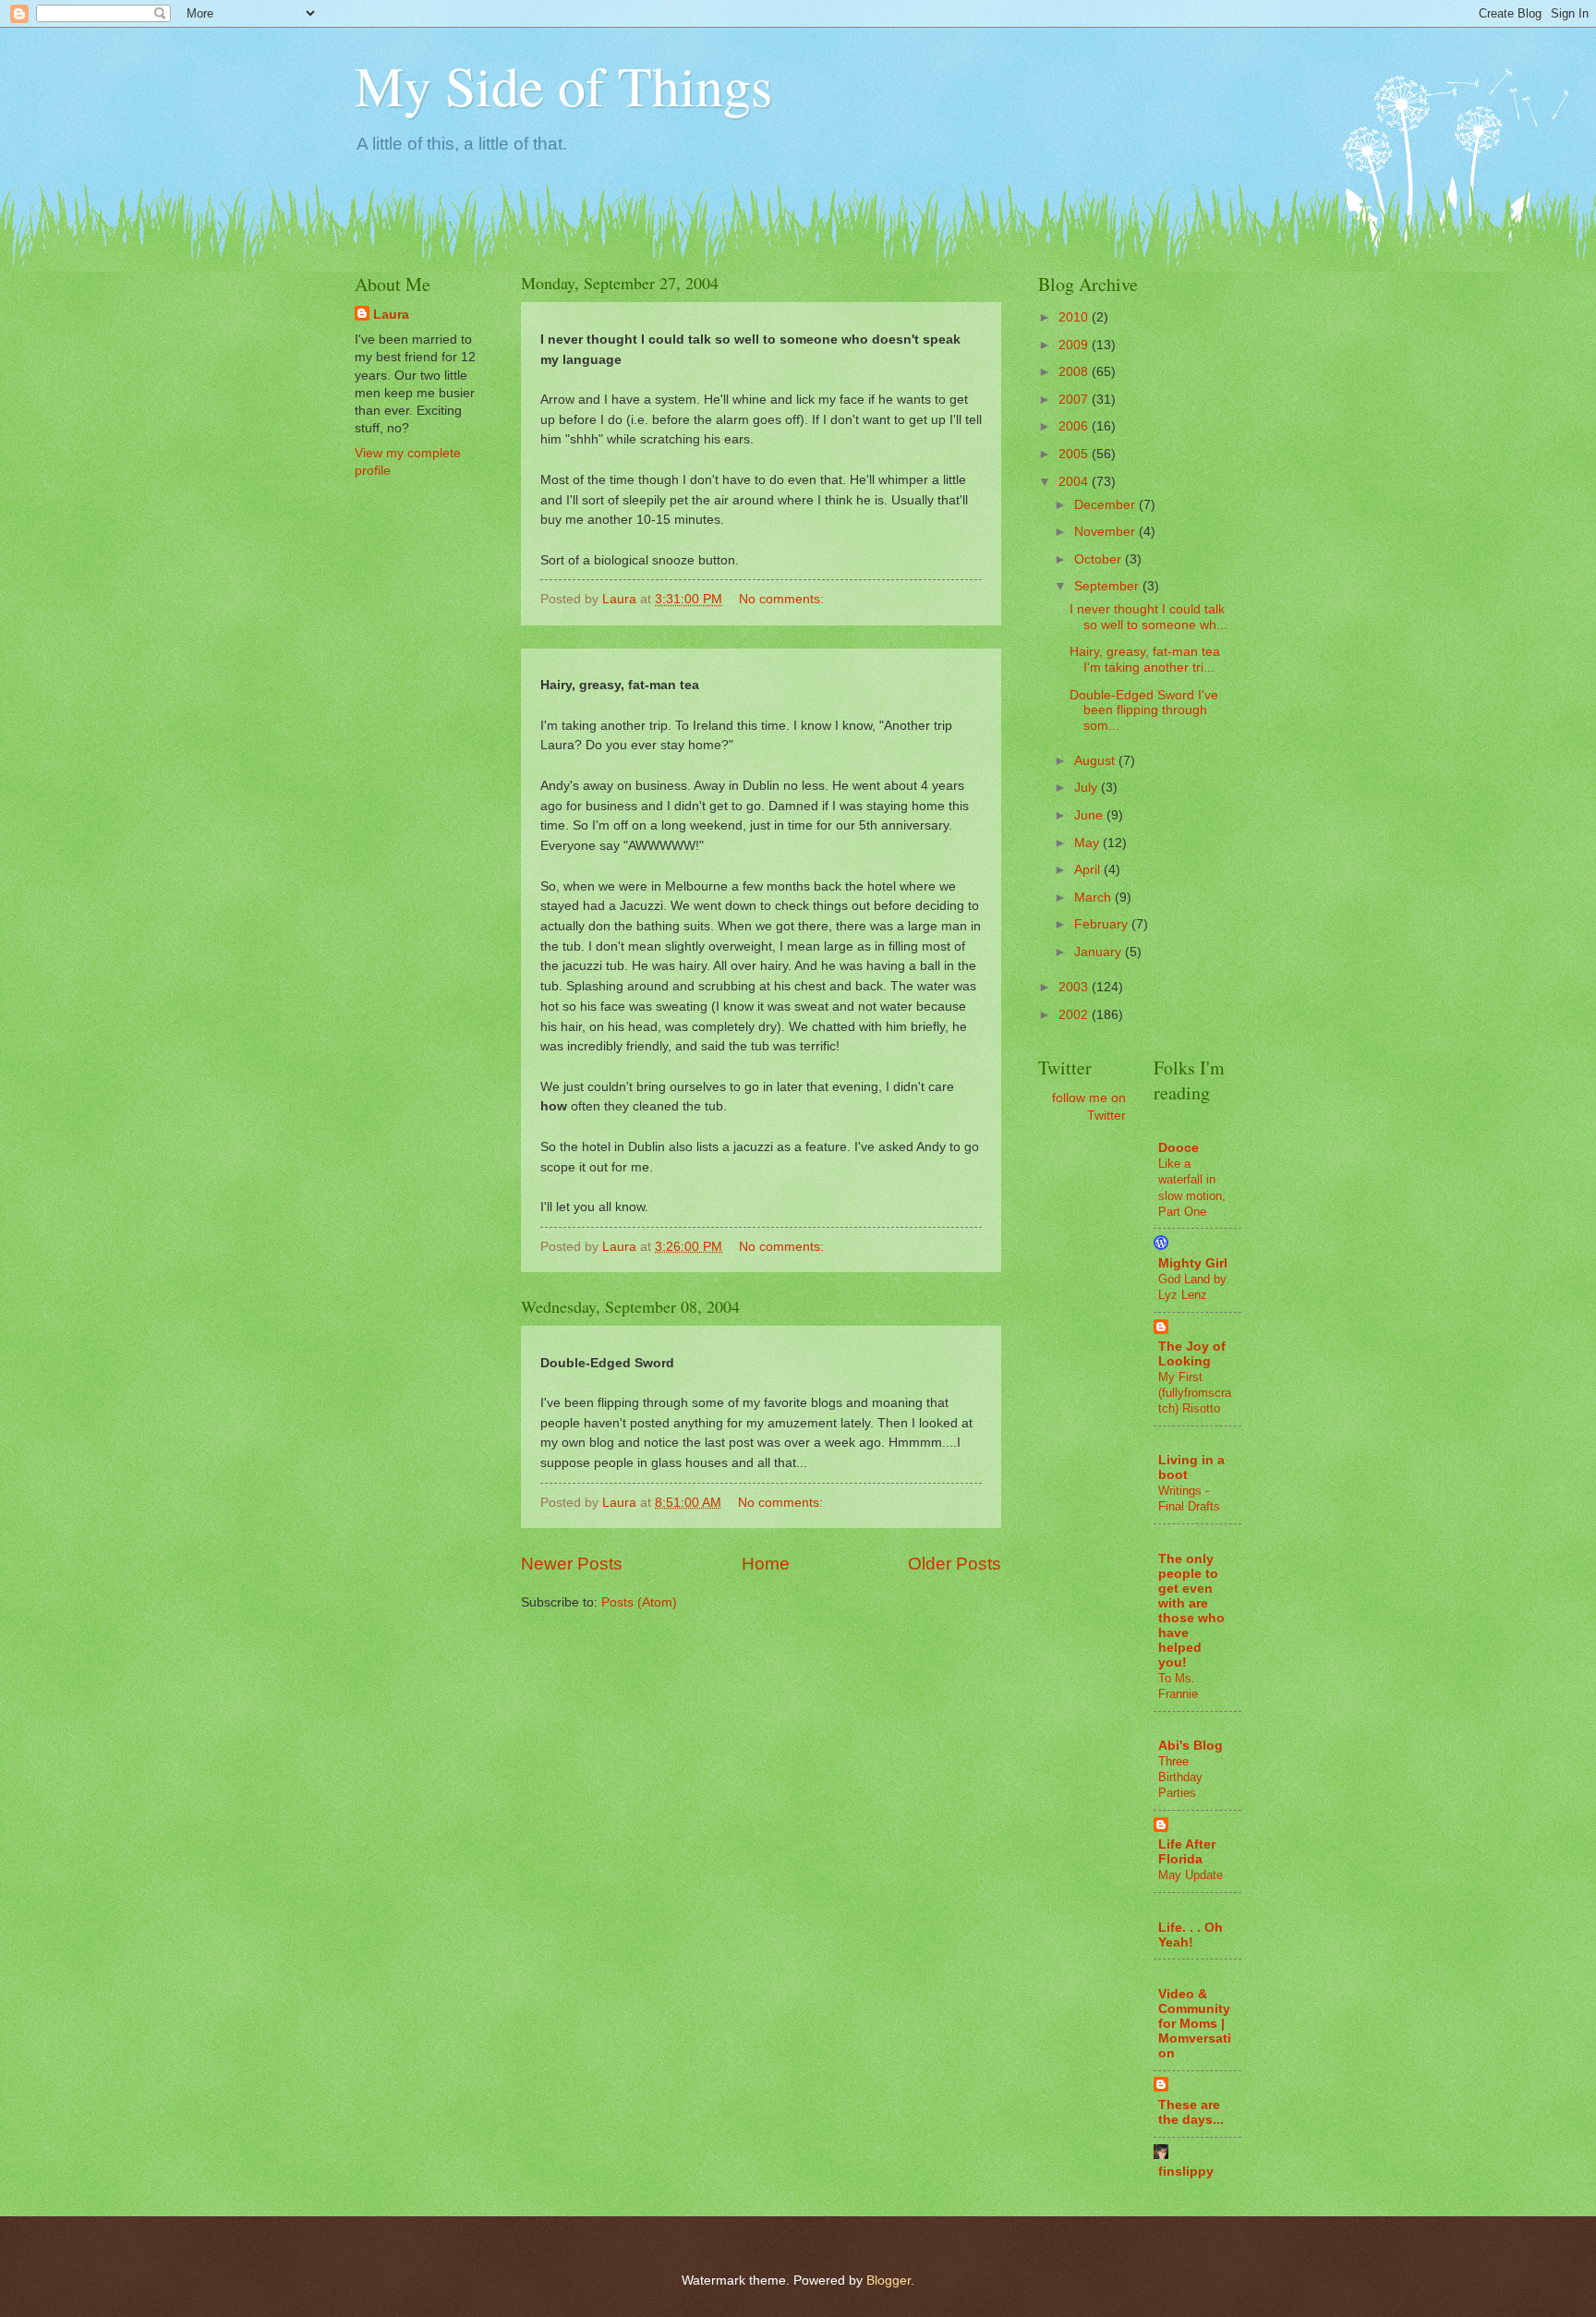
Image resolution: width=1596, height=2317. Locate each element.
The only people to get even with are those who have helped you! (1191, 1611)
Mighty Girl (1193, 1263)
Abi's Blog (1191, 1746)
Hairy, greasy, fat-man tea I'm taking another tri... (1145, 660)
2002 (1075, 1015)
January (1100, 952)
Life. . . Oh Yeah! (1191, 1935)
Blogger (889, 2281)
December (1106, 505)
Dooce (1179, 1148)
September (1108, 586)
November (1106, 532)
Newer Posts (572, 1564)
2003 (1075, 987)
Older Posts (955, 1564)
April (1089, 870)
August (1096, 761)
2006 (1075, 426)
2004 (1075, 482)
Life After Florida (1187, 1852)
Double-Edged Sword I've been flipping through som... (1144, 710)
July (1088, 788)
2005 (1075, 454)
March (1094, 898)
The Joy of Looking (1192, 1354)
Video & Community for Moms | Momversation (1195, 2024)
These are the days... (1191, 2112)
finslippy (1186, 2171)
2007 (1075, 400)
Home (766, 1564)
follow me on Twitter (1089, 1107)
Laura (391, 315)
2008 (1075, 372)
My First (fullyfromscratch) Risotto (1195, 1393)
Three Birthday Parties (1180, 1777)
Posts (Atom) (639, 1602)
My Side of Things (563, 85)
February (1103, 924)
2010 (1075, 317)
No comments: (783, 599)
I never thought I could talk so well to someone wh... (1149, 617)
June (1090, 815)
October (1100, 559)
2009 (1075, 345)
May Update (1191, 1875)
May (1088, 843)
